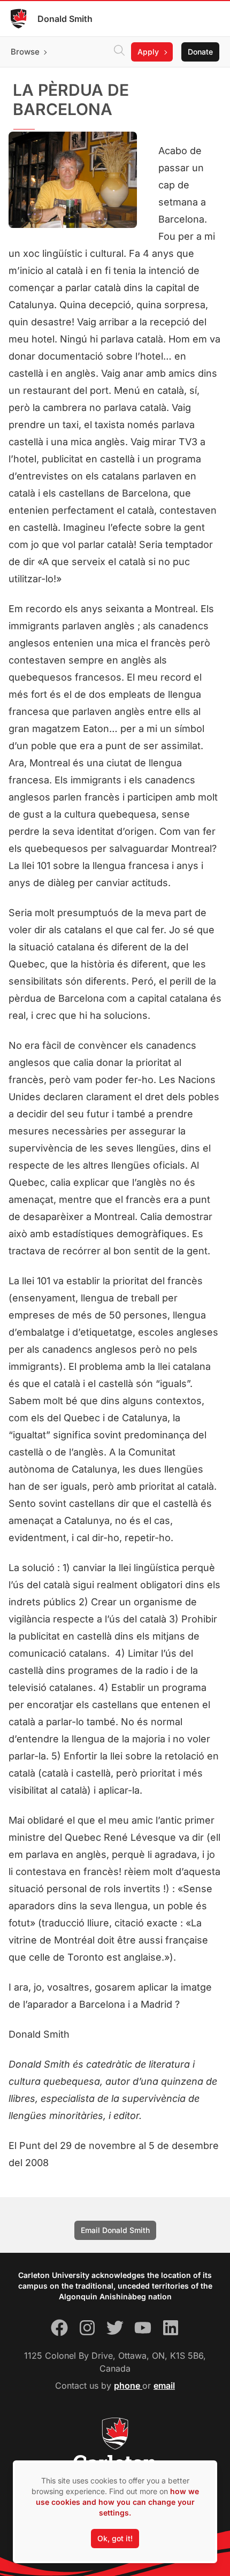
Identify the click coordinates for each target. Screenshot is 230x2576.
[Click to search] (119, 52)
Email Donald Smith (115, 2230)
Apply (148, 52)
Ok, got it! (115, 2538)
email (164, 2386)
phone (128, 2386)
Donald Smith (65, 19)
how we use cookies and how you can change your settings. (117, 2502)
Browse (25, 52)
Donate (200, 52)
